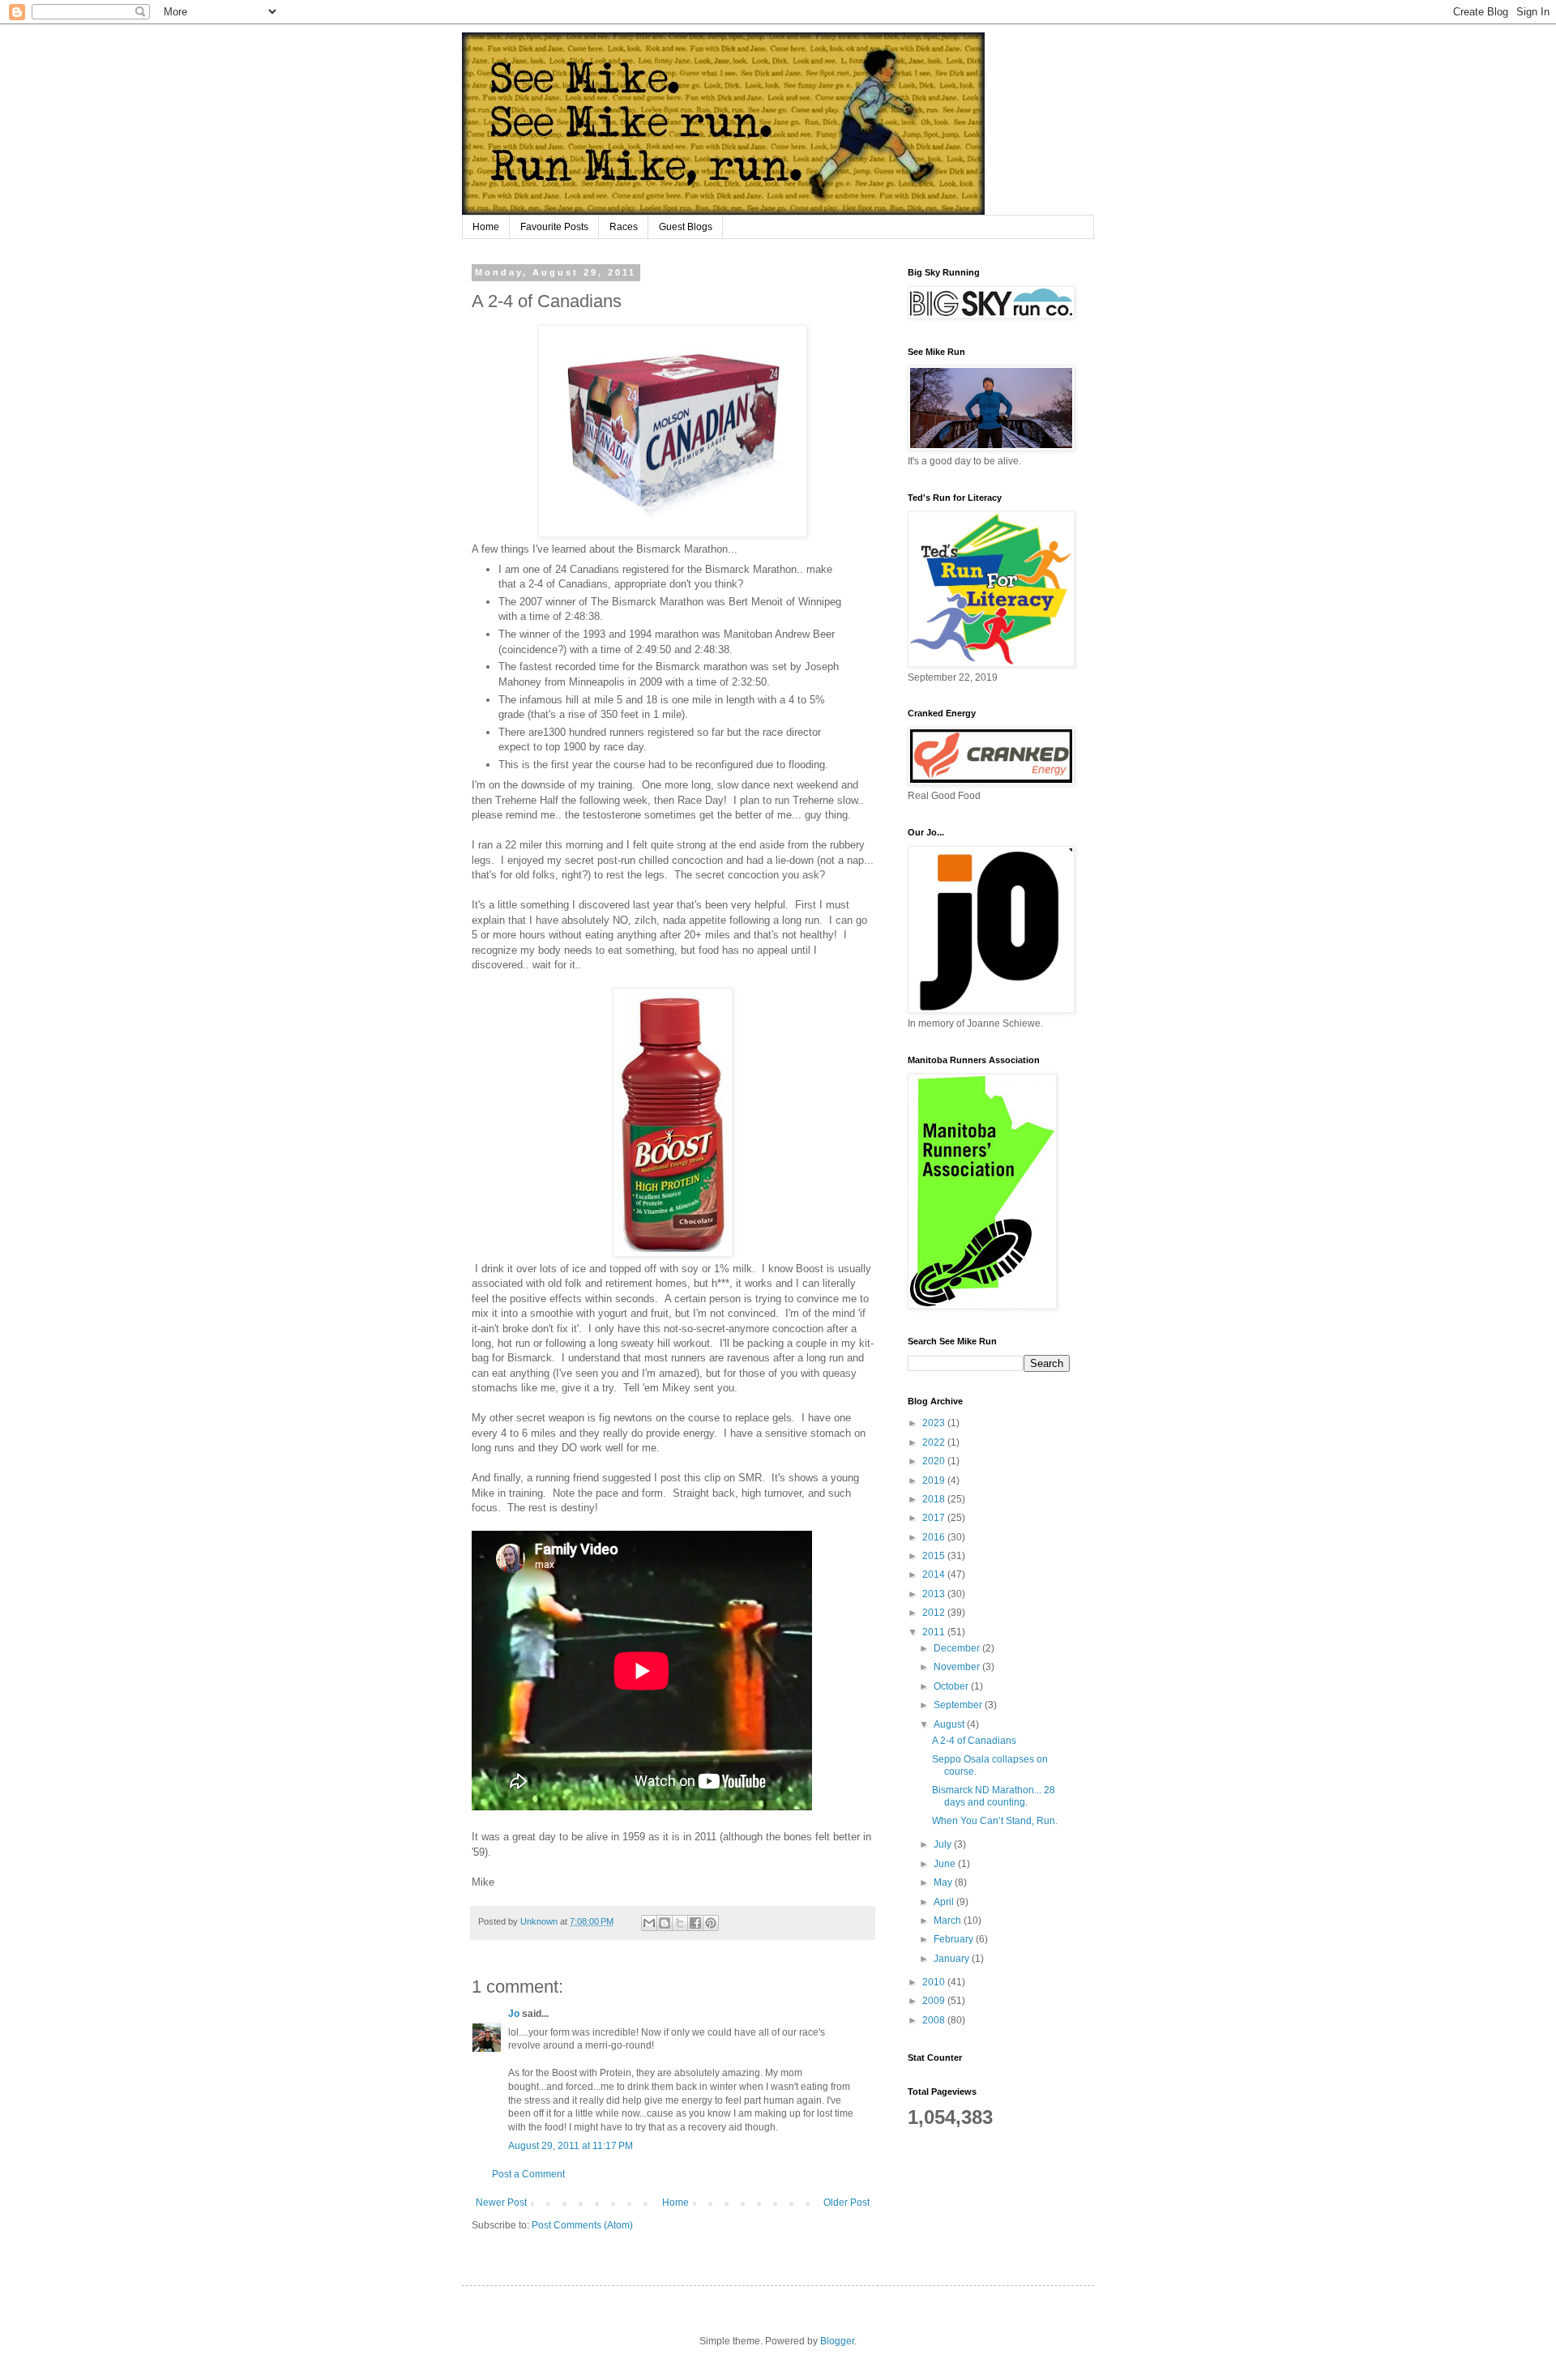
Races (624, 227)
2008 (935, 2020)
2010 (935, 1982)
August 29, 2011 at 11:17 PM (571, 2146)
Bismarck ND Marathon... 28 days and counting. (994, 1796)
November (958, 1667)
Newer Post (501, 2203)
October (952, 1686)
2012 (935, 1613)
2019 (935, 1481)
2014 (935, 1575)
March (949, 1921)
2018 (935, 1499)
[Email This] (649, 1923)
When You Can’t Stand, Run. (995, 1821)
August (950, 1724)
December (958, 1648)
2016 (935, 1537)
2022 (935, 1442)
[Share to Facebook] (695, 1923)
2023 (935, 1423)
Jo (514, 2014)
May (944, 1882)
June (946, 1864)
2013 (935, 1594)
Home (486, 227)
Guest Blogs (686, 227)
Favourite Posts (554, 227)
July (944, 1844)
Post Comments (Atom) (582, 2225)
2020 (935, 1461)
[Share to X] (680, 1923)
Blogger (837, 2341)
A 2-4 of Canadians (974, 1741)
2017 (935, 1518)
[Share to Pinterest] (711, 1923)
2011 (935, 1632)
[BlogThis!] (665, 1923)
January (953, 1959)
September (959, 1705)
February (955, 1939)
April (945, 1902)
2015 (935, 1556)
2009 (935, 2001)
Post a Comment (528, 2174)
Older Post (846, 2203)
